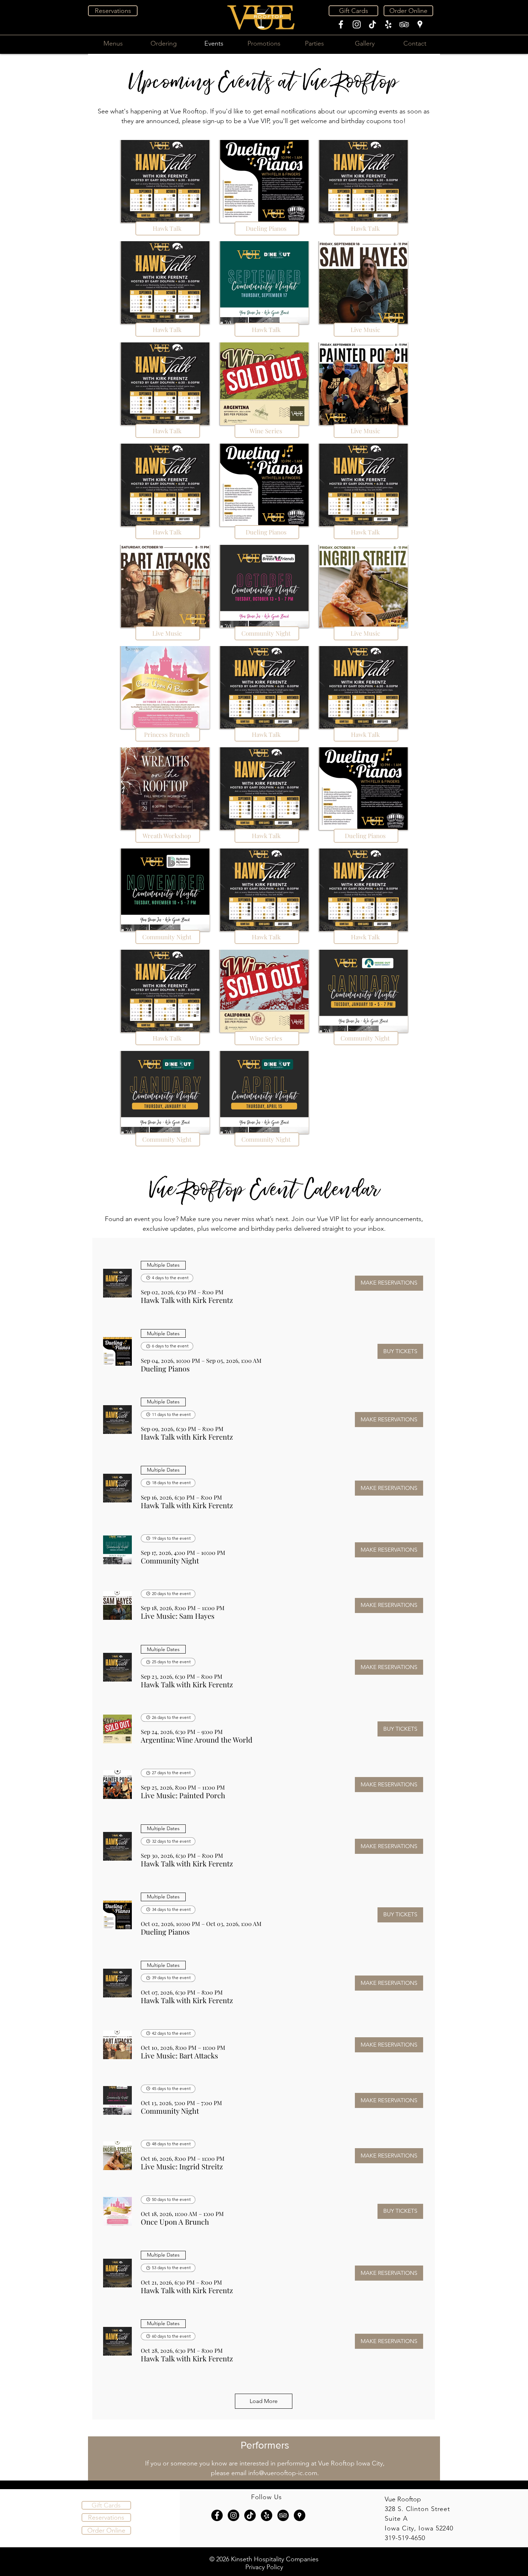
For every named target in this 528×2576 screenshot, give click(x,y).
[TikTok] (372, 24)
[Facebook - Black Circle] (217, 2515)
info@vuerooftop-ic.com (283, 2473)
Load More (264, 2401)
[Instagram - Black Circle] (233, 2515)
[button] (187, 1300)
